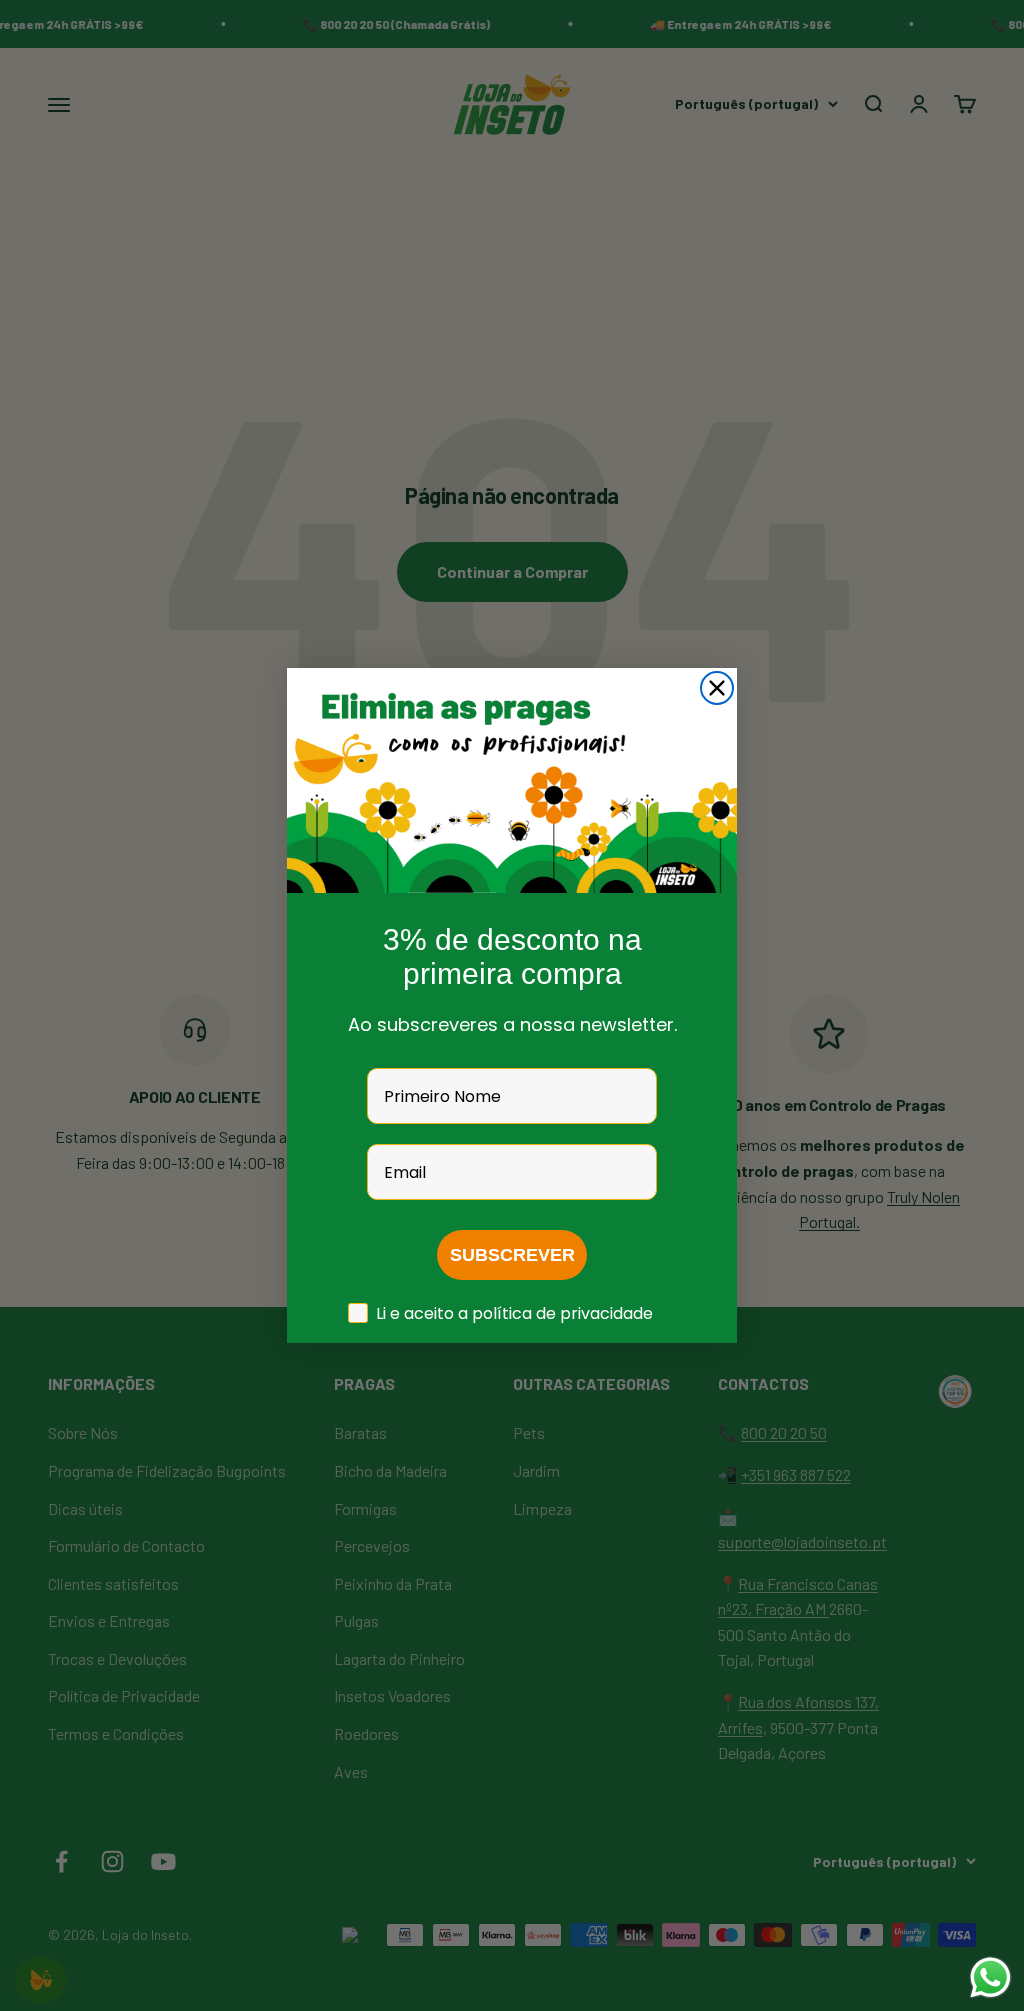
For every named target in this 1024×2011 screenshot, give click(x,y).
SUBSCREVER (512, 1255)
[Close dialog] (717, 688)
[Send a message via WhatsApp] (990, 1977)
